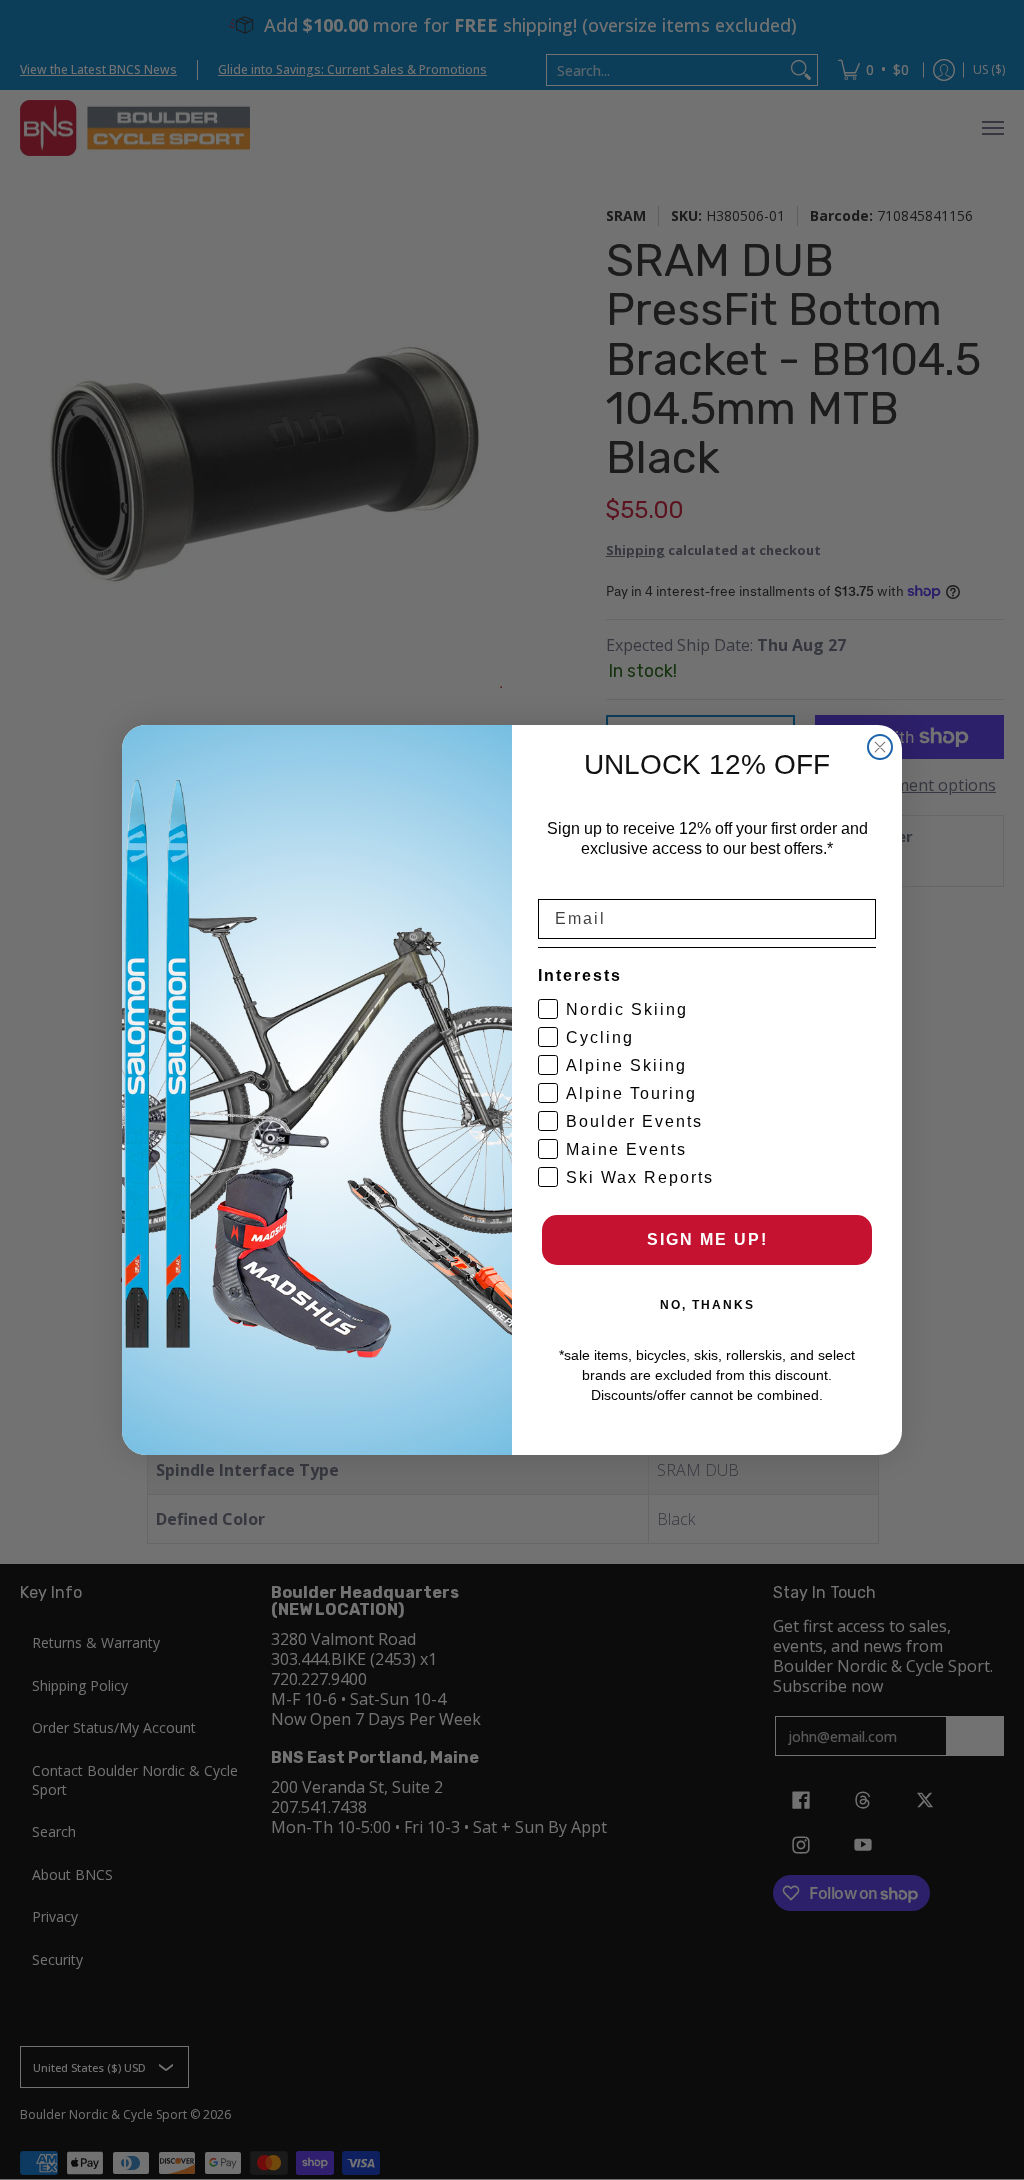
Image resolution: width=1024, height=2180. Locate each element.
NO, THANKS (707, 1305)
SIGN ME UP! (707, 1239)
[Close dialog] (880, 747)
